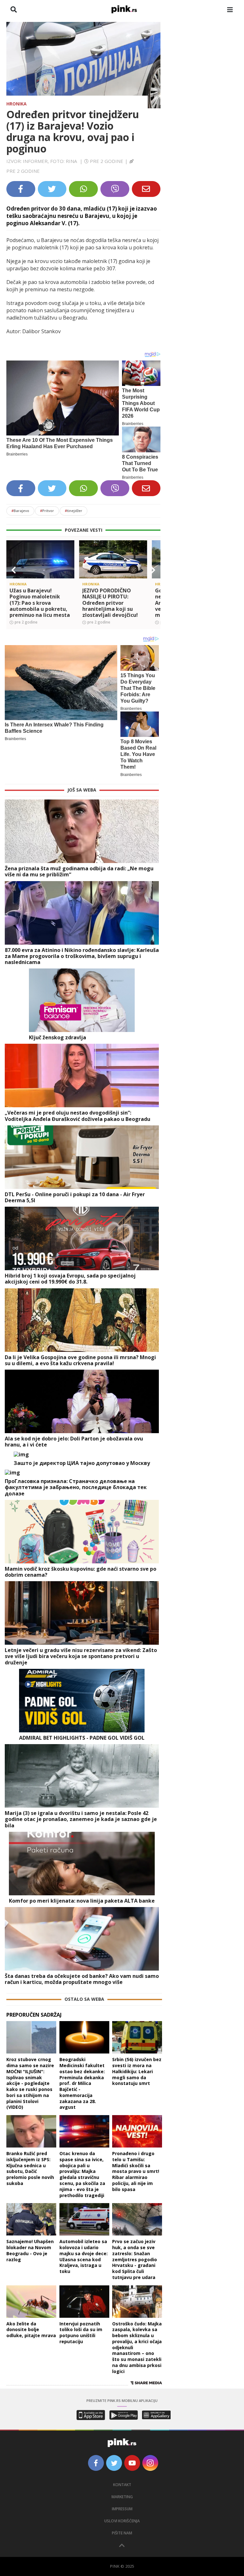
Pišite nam (122, 2533)
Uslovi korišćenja (122, 2521)
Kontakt (122, 2485)
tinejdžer (74, 511)
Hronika (17, 104)
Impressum (122, 2509)
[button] (14, 570)
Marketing (122, 2497)
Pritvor (47, 511)
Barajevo (20, 511)
